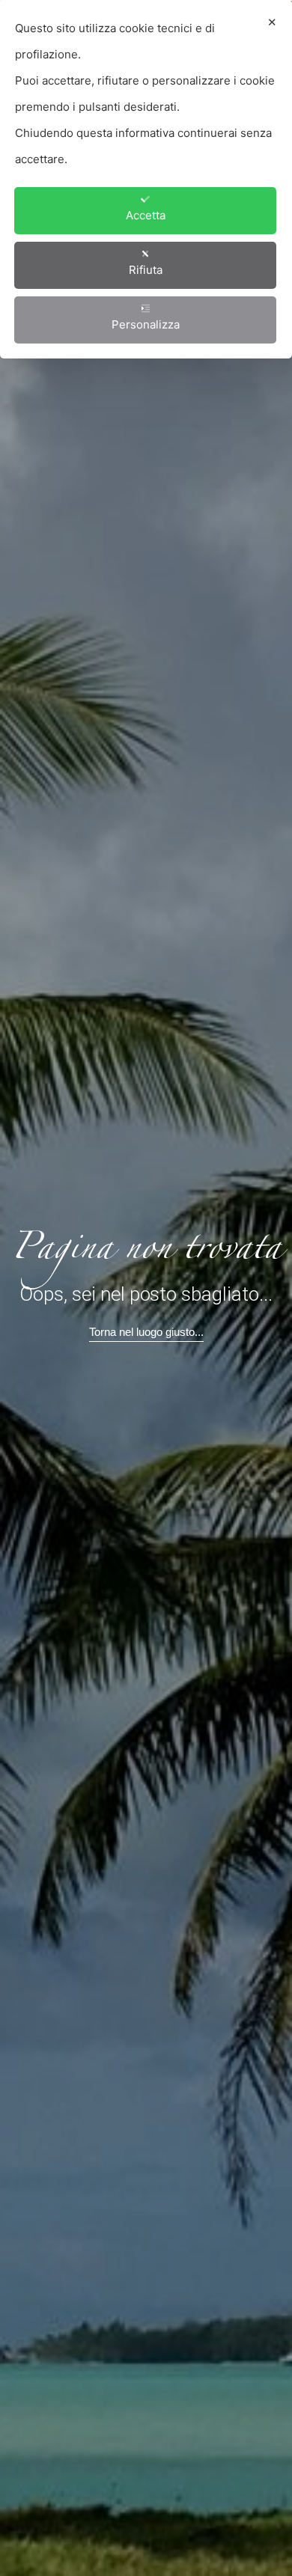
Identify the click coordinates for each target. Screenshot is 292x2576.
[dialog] (146, 179)
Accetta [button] (146, 215)
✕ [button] (272, 22)
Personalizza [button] (146, 324)
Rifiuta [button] (146, 270)
